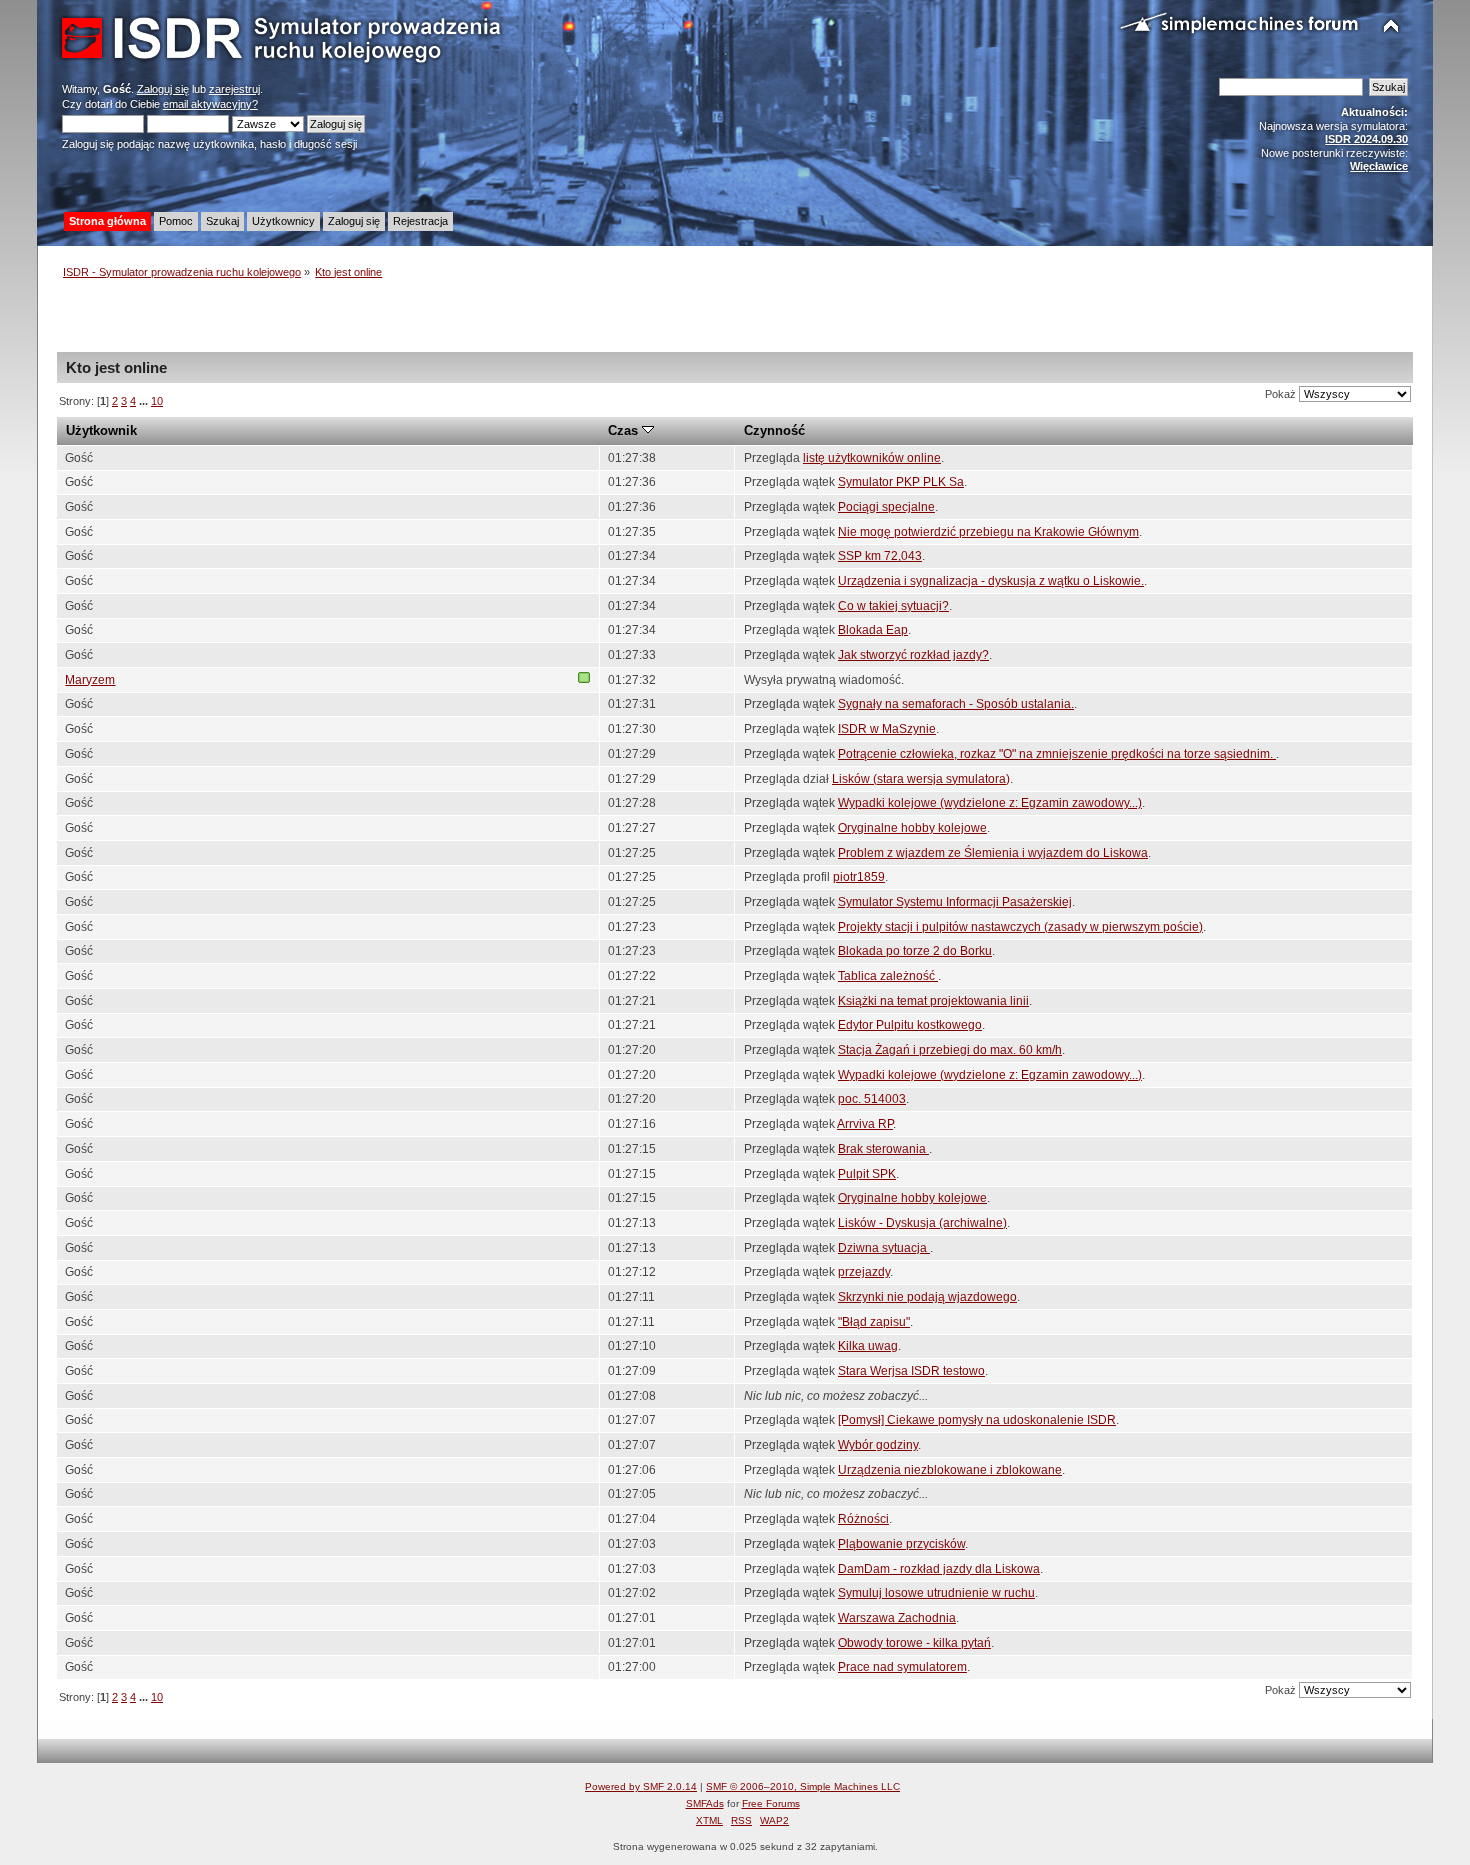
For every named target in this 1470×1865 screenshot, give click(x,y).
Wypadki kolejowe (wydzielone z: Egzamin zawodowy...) (990, 803)
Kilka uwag (868, 1346)
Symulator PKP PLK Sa (901, 482)
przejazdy (864, 1272)
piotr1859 (859, 877)
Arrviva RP (865, 1124)
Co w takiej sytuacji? (893, 606)
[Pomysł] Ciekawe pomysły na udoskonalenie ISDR (977, 1420)
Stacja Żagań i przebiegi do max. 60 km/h (950, 1050)
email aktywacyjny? (210, 104)
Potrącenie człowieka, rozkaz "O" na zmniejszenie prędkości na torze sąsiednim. (1057, 754)
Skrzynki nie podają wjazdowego (927, 1297)
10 (157, 401)
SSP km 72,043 (880, 556)
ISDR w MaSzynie (887, 729)
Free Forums (771, 1803)
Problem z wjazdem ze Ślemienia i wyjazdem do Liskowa (993, 853)
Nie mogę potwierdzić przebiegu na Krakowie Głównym (988, 532)
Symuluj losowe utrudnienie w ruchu (936, 1593)
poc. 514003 (872, 1099)
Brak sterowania (883, 1149)
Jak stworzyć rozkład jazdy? (913, 655)
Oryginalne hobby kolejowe (912, 828)
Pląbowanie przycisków (901, 1544)
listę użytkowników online (872, 458)
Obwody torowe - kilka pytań (914, 1643)
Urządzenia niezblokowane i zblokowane (950, 1470)
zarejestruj (234, 89)
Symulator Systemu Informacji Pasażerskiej (955, 902)
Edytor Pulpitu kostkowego (910, 1025)
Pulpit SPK (867, 1174)
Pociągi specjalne (886, 507)
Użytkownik (101, 430)
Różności (863, 1519)
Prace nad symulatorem (902, 1667)
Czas (625, 430)
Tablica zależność (888, 976)
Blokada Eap (873, 630)
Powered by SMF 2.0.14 (641, 1786)
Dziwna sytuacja (884, 1248)
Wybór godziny (878, 1445)
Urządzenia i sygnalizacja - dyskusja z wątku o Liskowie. (991, 581)
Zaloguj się (163, 89)
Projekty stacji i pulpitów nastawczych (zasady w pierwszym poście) (1020, 927)
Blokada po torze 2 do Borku (915, 951)
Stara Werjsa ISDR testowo (911, 1371)
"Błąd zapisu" (874, 1322)
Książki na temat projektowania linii (933, 1001)
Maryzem (90, 680)
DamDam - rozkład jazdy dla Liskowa (939, 1569)
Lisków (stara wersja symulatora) (921, 779)
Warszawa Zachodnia (897, 1618)
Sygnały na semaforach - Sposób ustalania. (956, 704)
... (145, 401)
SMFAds (705, 1803)
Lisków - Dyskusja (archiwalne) (922, 1223)
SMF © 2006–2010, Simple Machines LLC (803, 1786)
